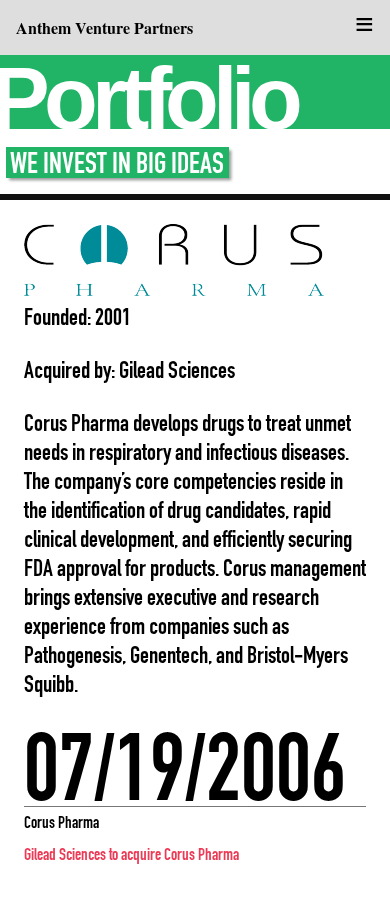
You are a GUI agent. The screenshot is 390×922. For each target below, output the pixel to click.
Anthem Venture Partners (104, 27)
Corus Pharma (61, 822)
